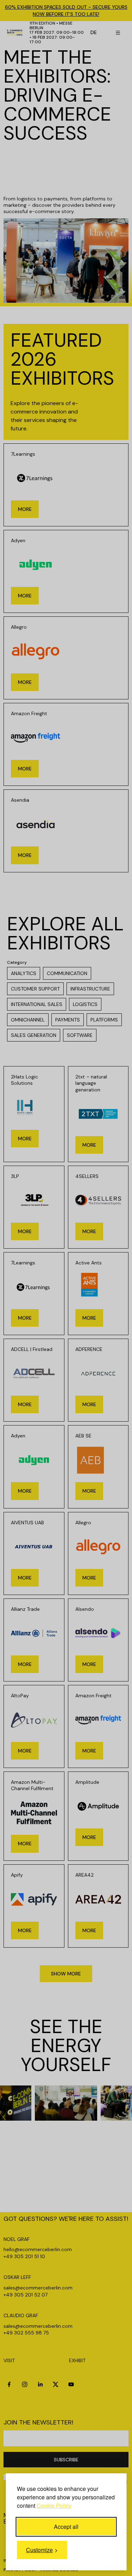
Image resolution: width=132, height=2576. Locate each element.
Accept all (66, 2527)
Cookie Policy (54, 2505)
